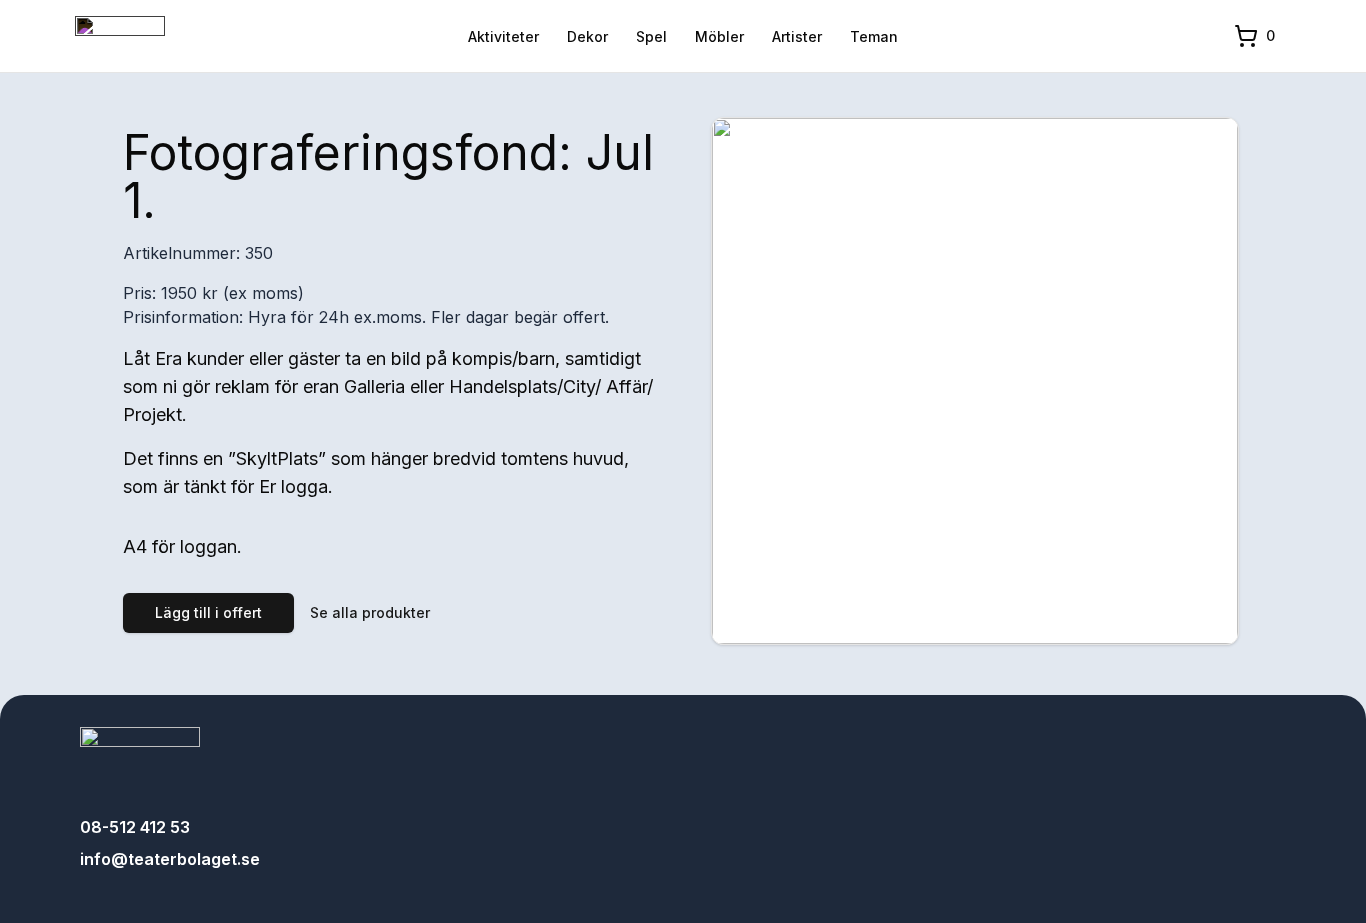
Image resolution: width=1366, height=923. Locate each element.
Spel (651, 36)
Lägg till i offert (208, 612)
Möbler (719, 36)
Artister (797, 36)
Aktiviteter (503, 36)
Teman (874, 36)
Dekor (587, 36)
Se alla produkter (370, 612)
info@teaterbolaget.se (170, 859)
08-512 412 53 (135, 827)
